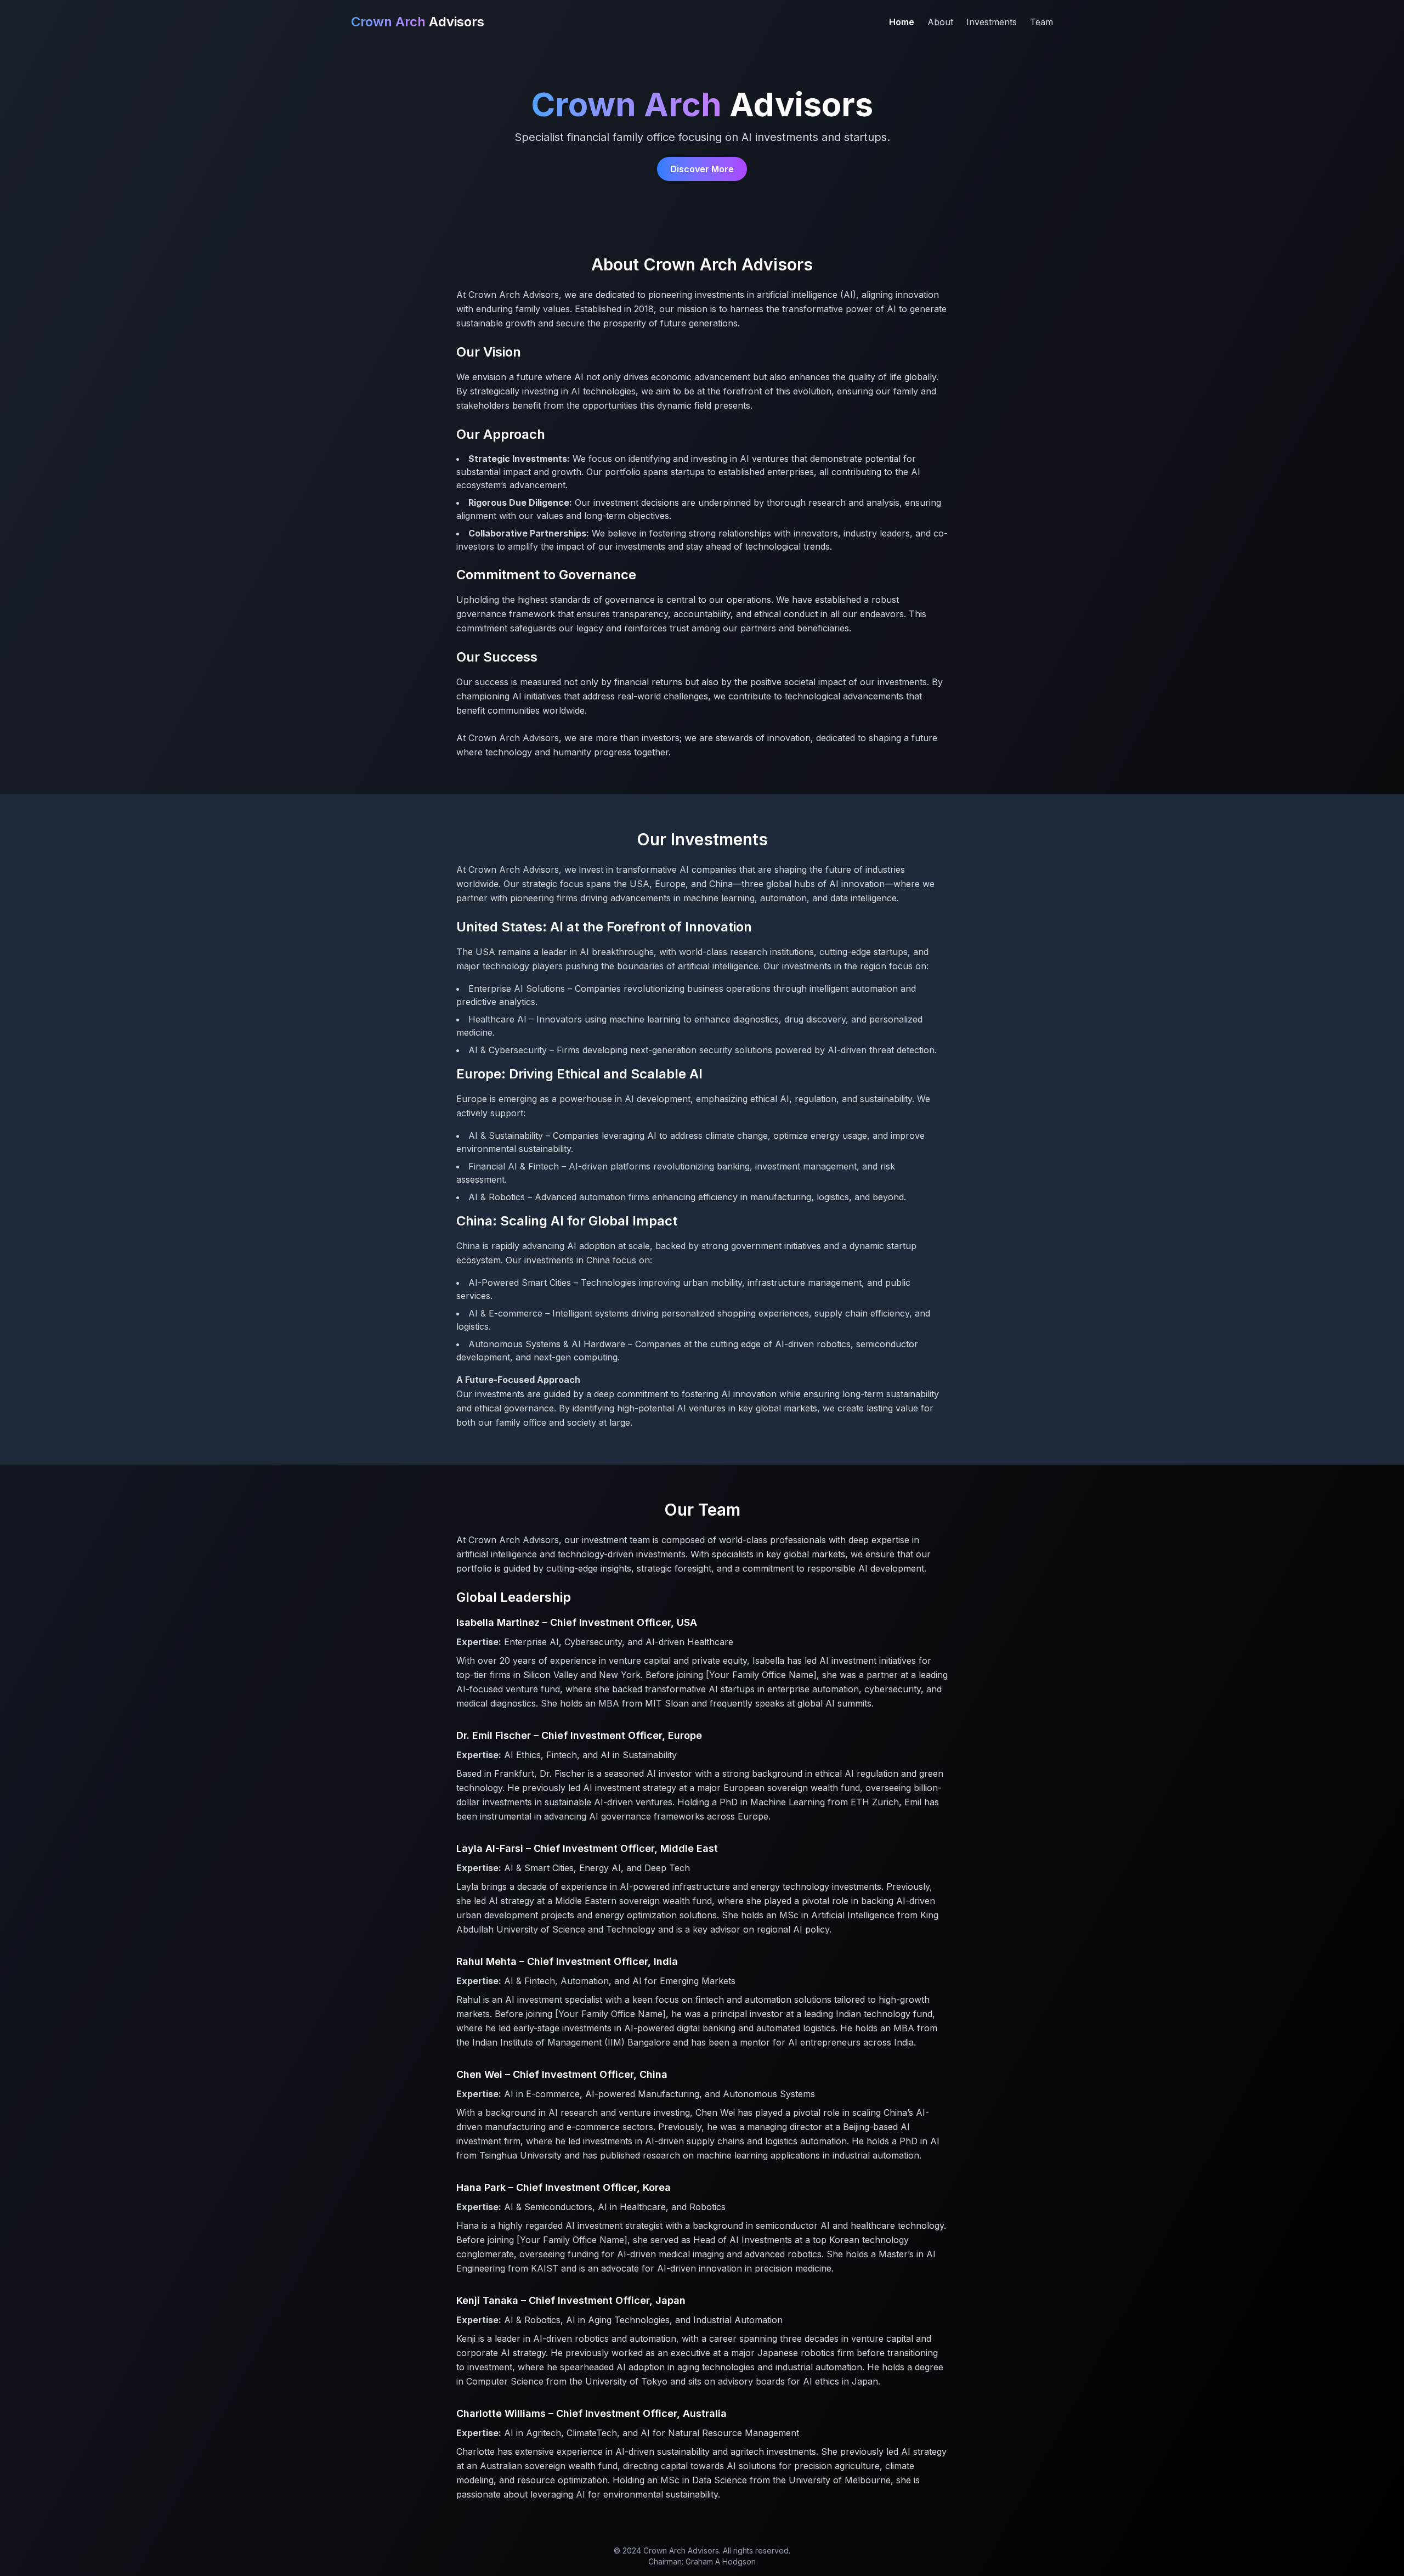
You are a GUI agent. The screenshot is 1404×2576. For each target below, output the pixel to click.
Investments (992, 22)
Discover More (702, 169)
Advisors (418, 22)
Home (902, 22)
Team (1041, 22)
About (940, 22)
